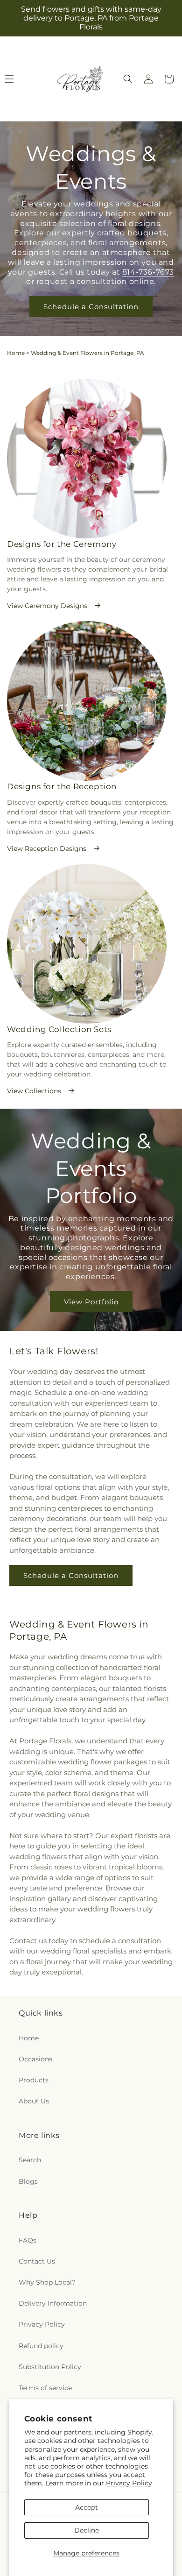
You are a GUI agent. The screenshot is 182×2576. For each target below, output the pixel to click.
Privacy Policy (129, 2483)
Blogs (28, 2181)
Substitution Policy (50, 2367)
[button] (128, 79)
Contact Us (37, 2261)
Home (16, 353)
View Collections (34, 1091)
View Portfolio (91, 1302)
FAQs (28, 2240)
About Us (34, 2101)
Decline (87, 2530)
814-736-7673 (148, 272)
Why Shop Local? (47, 2282)
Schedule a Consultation (91, 307)
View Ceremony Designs (47, 606)
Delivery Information (53, 2303)
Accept (87, 2507)
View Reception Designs (47, 849)
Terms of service (45, 2388)
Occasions (35, 2059)
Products (34, 2080)
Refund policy (41, 2346)
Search (30, 2160)
